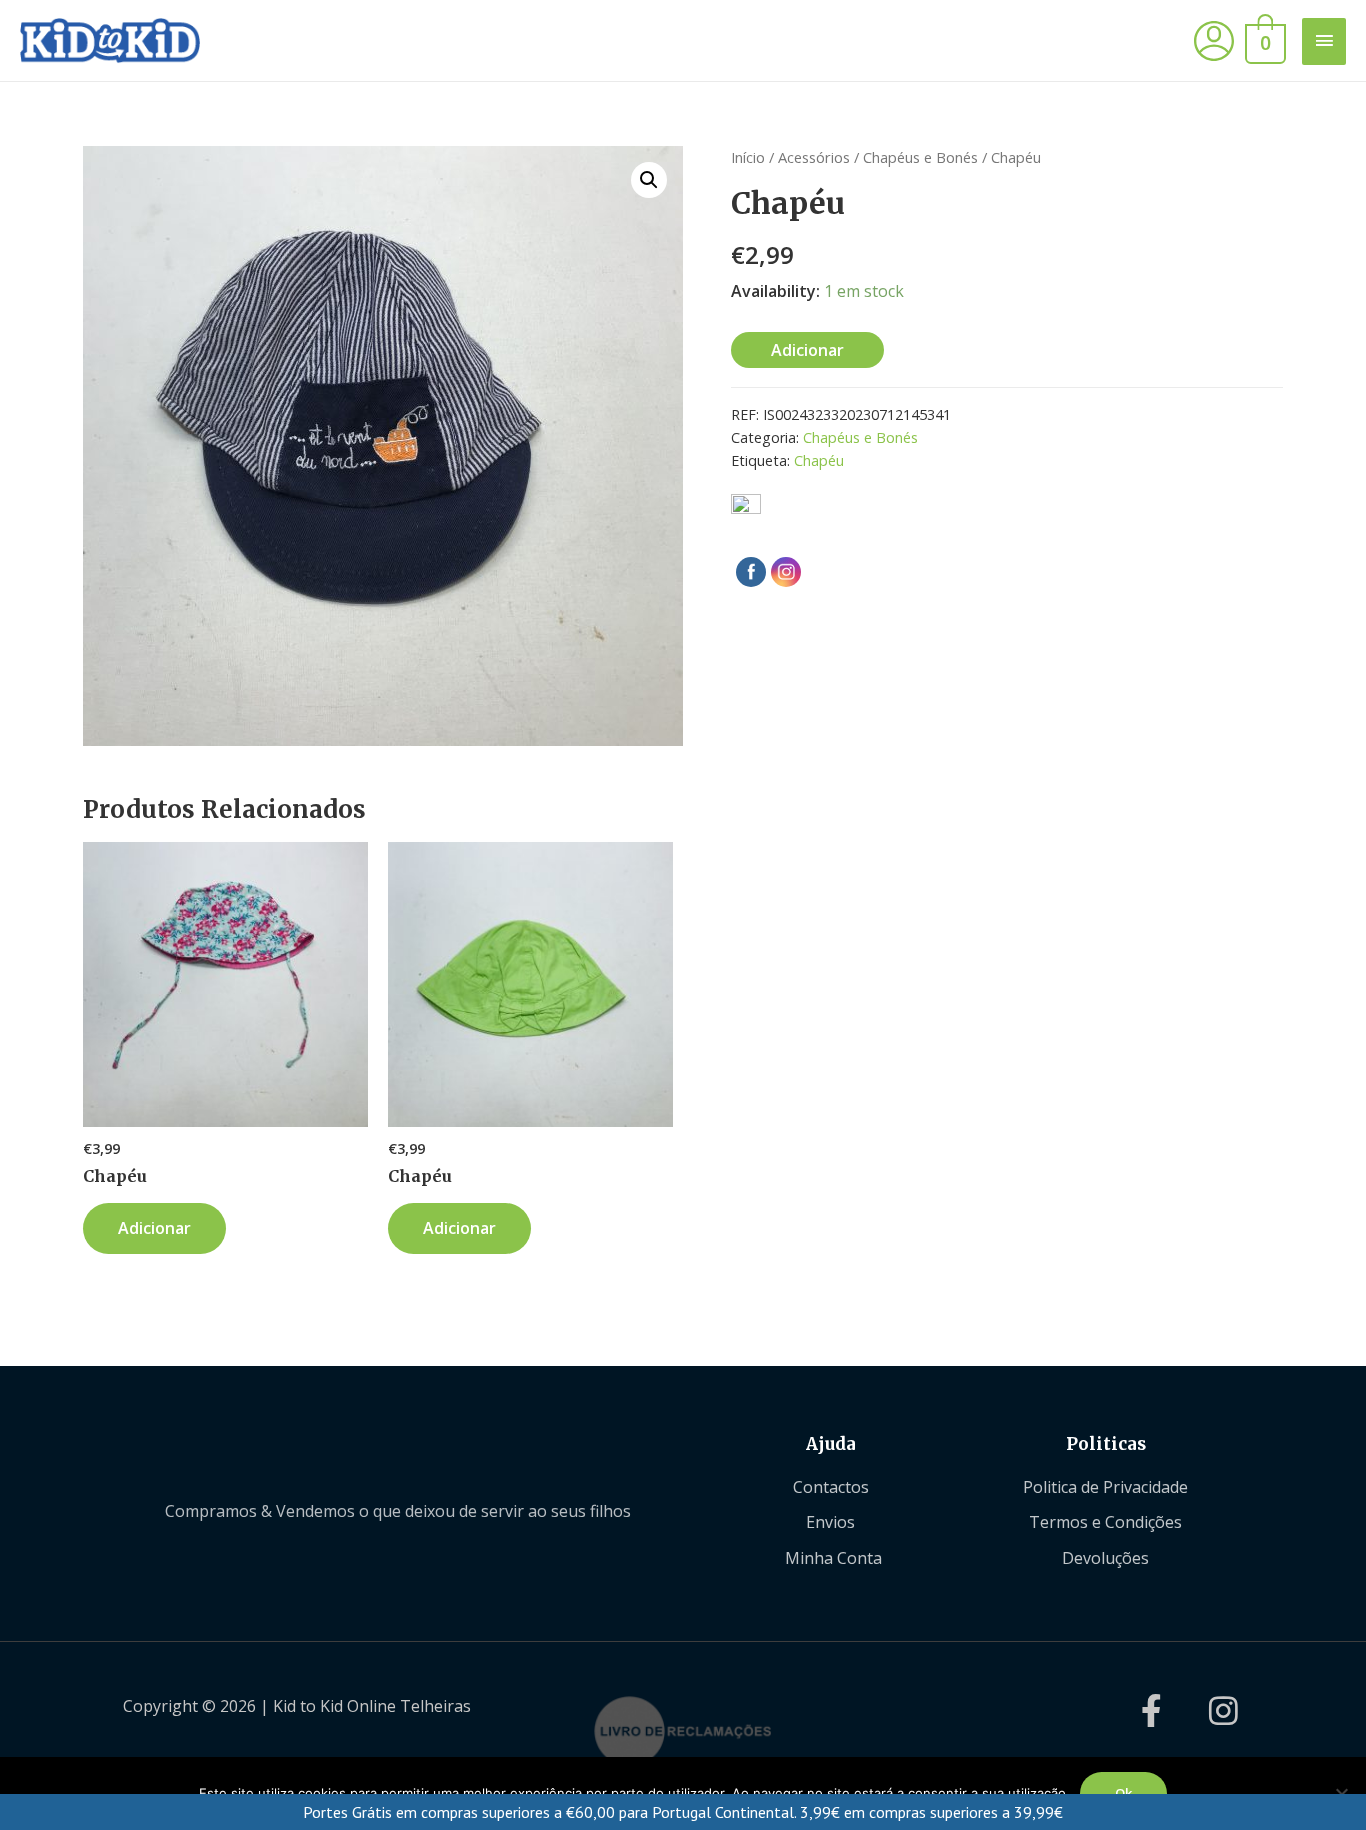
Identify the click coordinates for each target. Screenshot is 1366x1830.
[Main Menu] (1324, 41)
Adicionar (807, 350)
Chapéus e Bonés (920, 157)
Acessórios (814, 157)
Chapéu (819, 460)
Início (748, 157)
